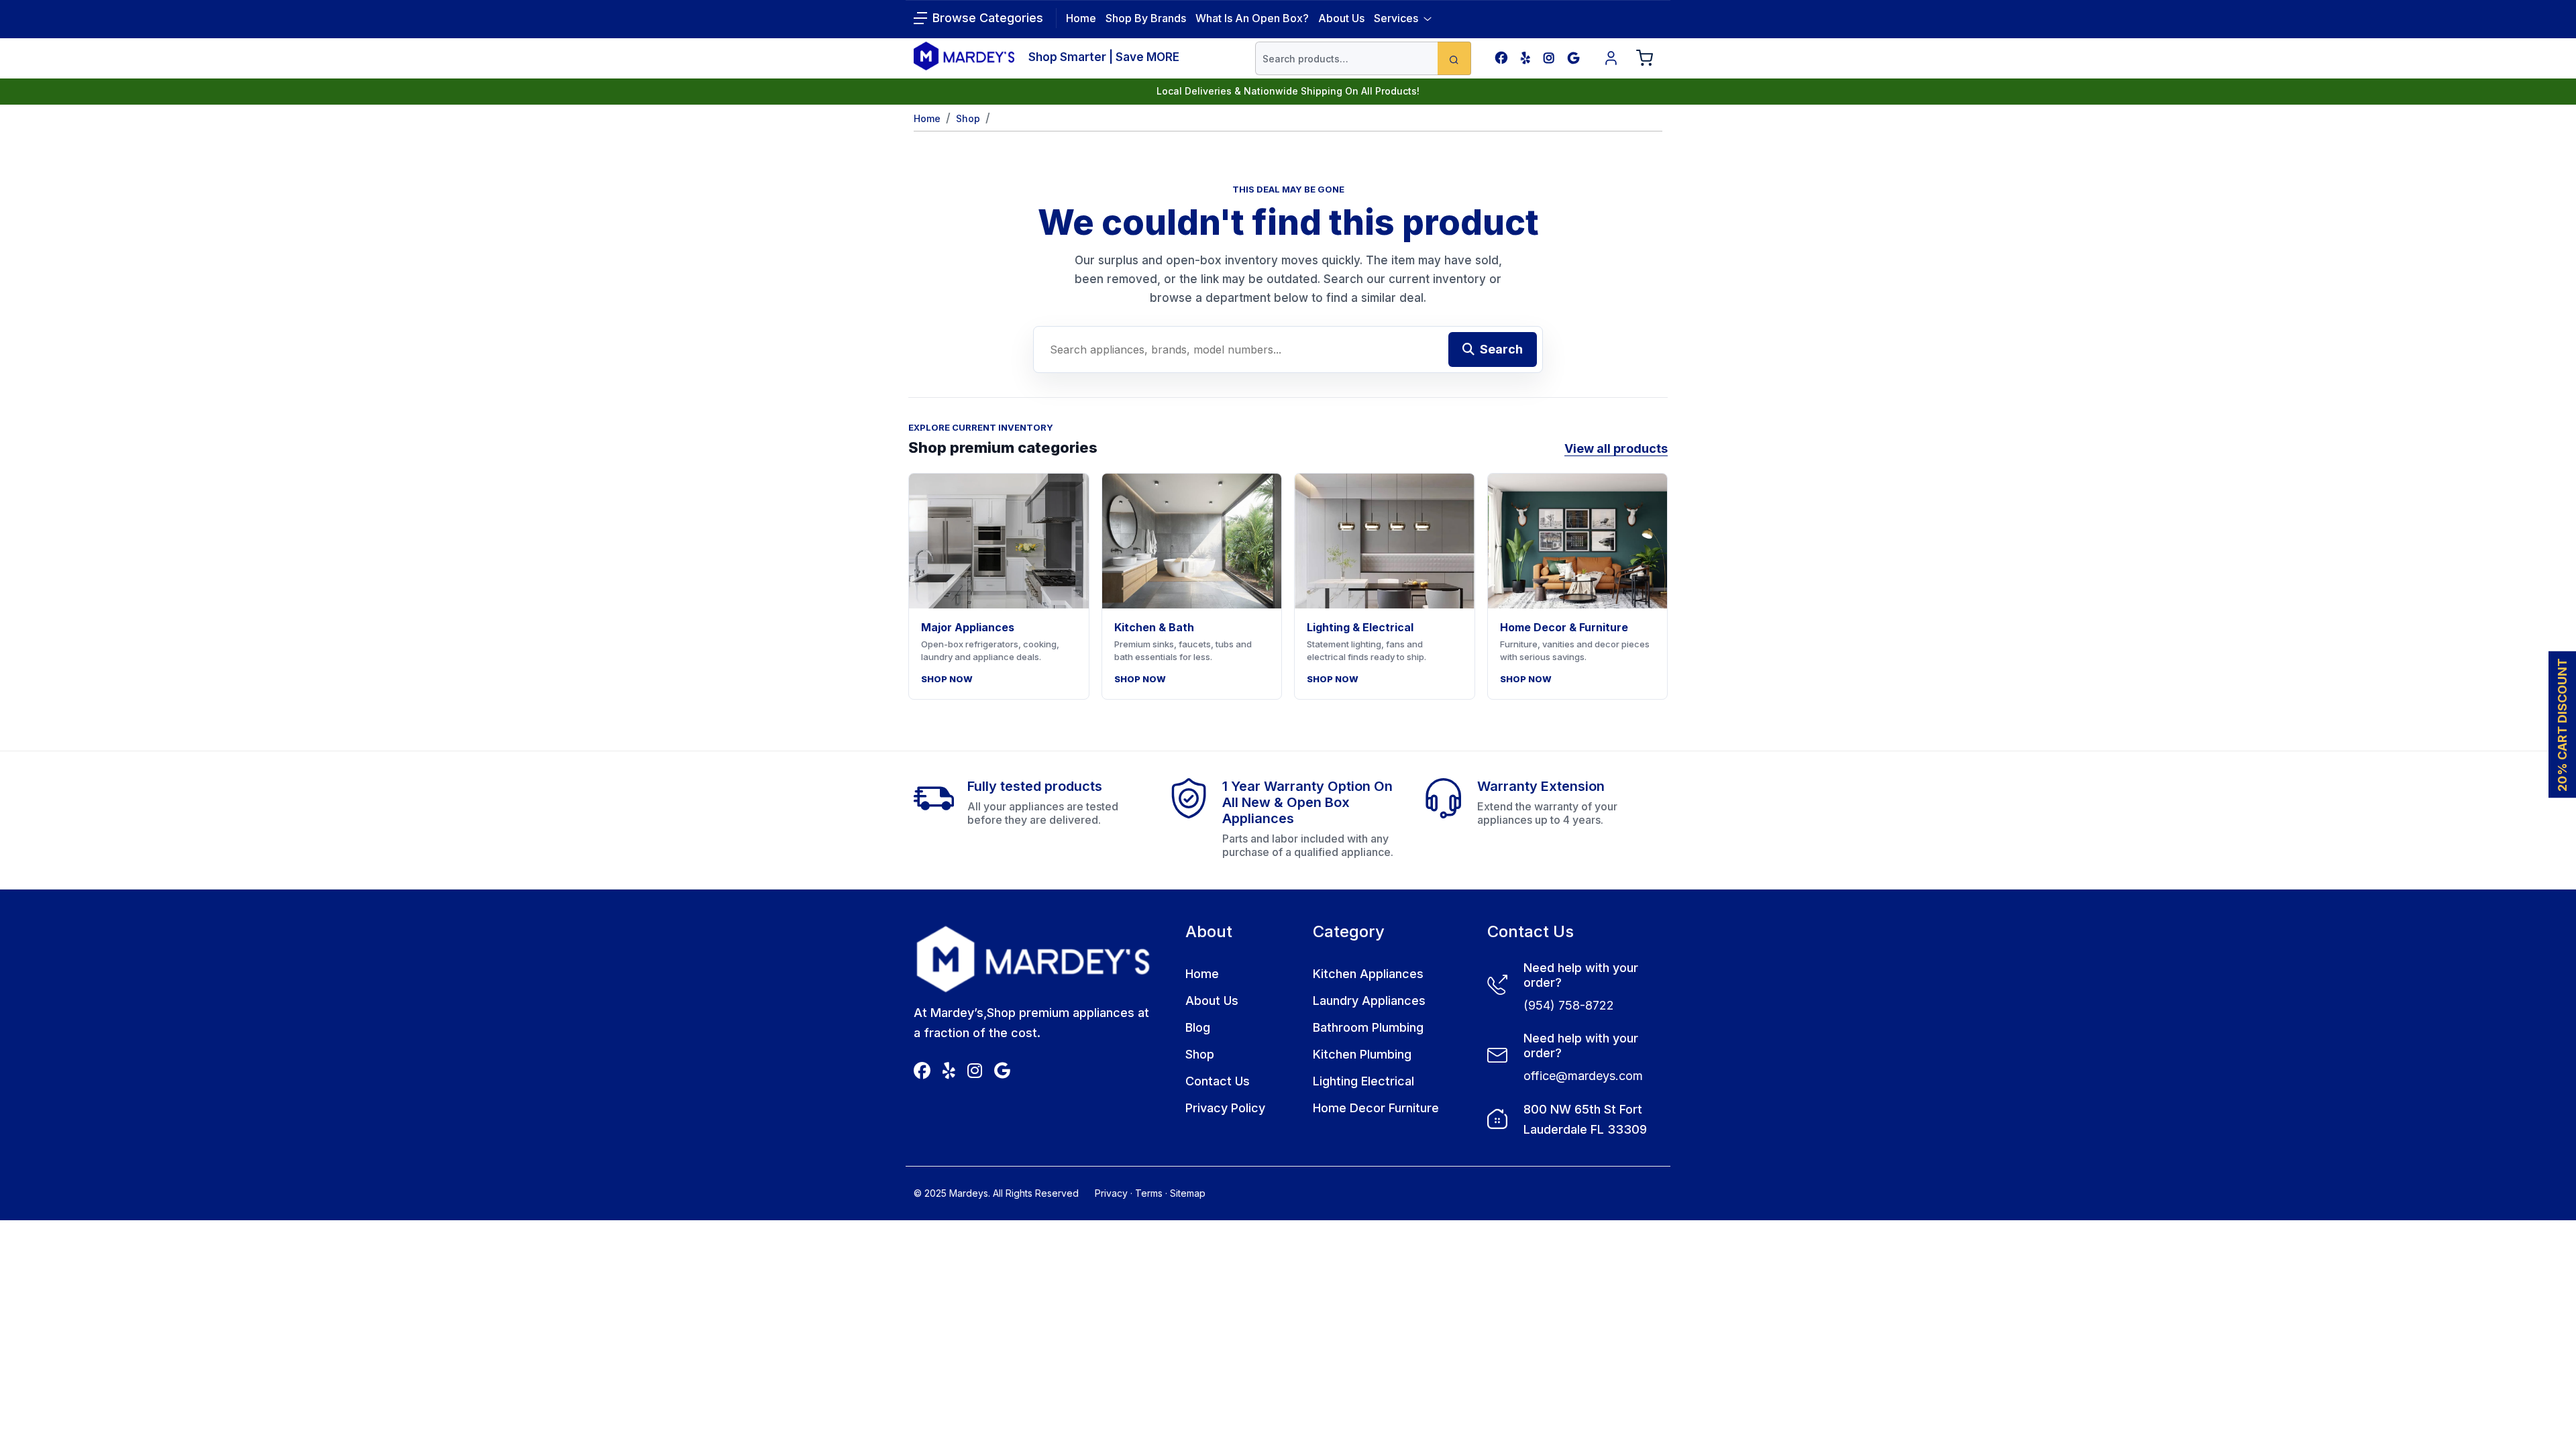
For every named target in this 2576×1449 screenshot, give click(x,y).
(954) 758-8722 (1569, 1005)
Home (927, 118)
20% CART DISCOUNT (2562, 725)
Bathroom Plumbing (1368, 1027)
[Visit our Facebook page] (1501, 58)
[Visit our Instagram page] (1549, 58)
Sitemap (1188, 1193)
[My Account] (1611, 58)
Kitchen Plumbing (1362, 1054)
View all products (1616, 448)
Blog (1198, 1027)
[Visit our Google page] (1573, 58)
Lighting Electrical (1363, 1081)
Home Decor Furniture (1376, 1108)
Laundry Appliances (1369, 1001)
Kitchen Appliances (1368, 974)
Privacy (1111, 1193)
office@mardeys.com (1583, 1076)
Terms (1149, 1193)
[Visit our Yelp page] (1525, 58)
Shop (968, 118)
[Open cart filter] (1645, 58)
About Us (1341, 18)
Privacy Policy (1225, 1108)
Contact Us (1218, 1081)
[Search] (1454, 58)
